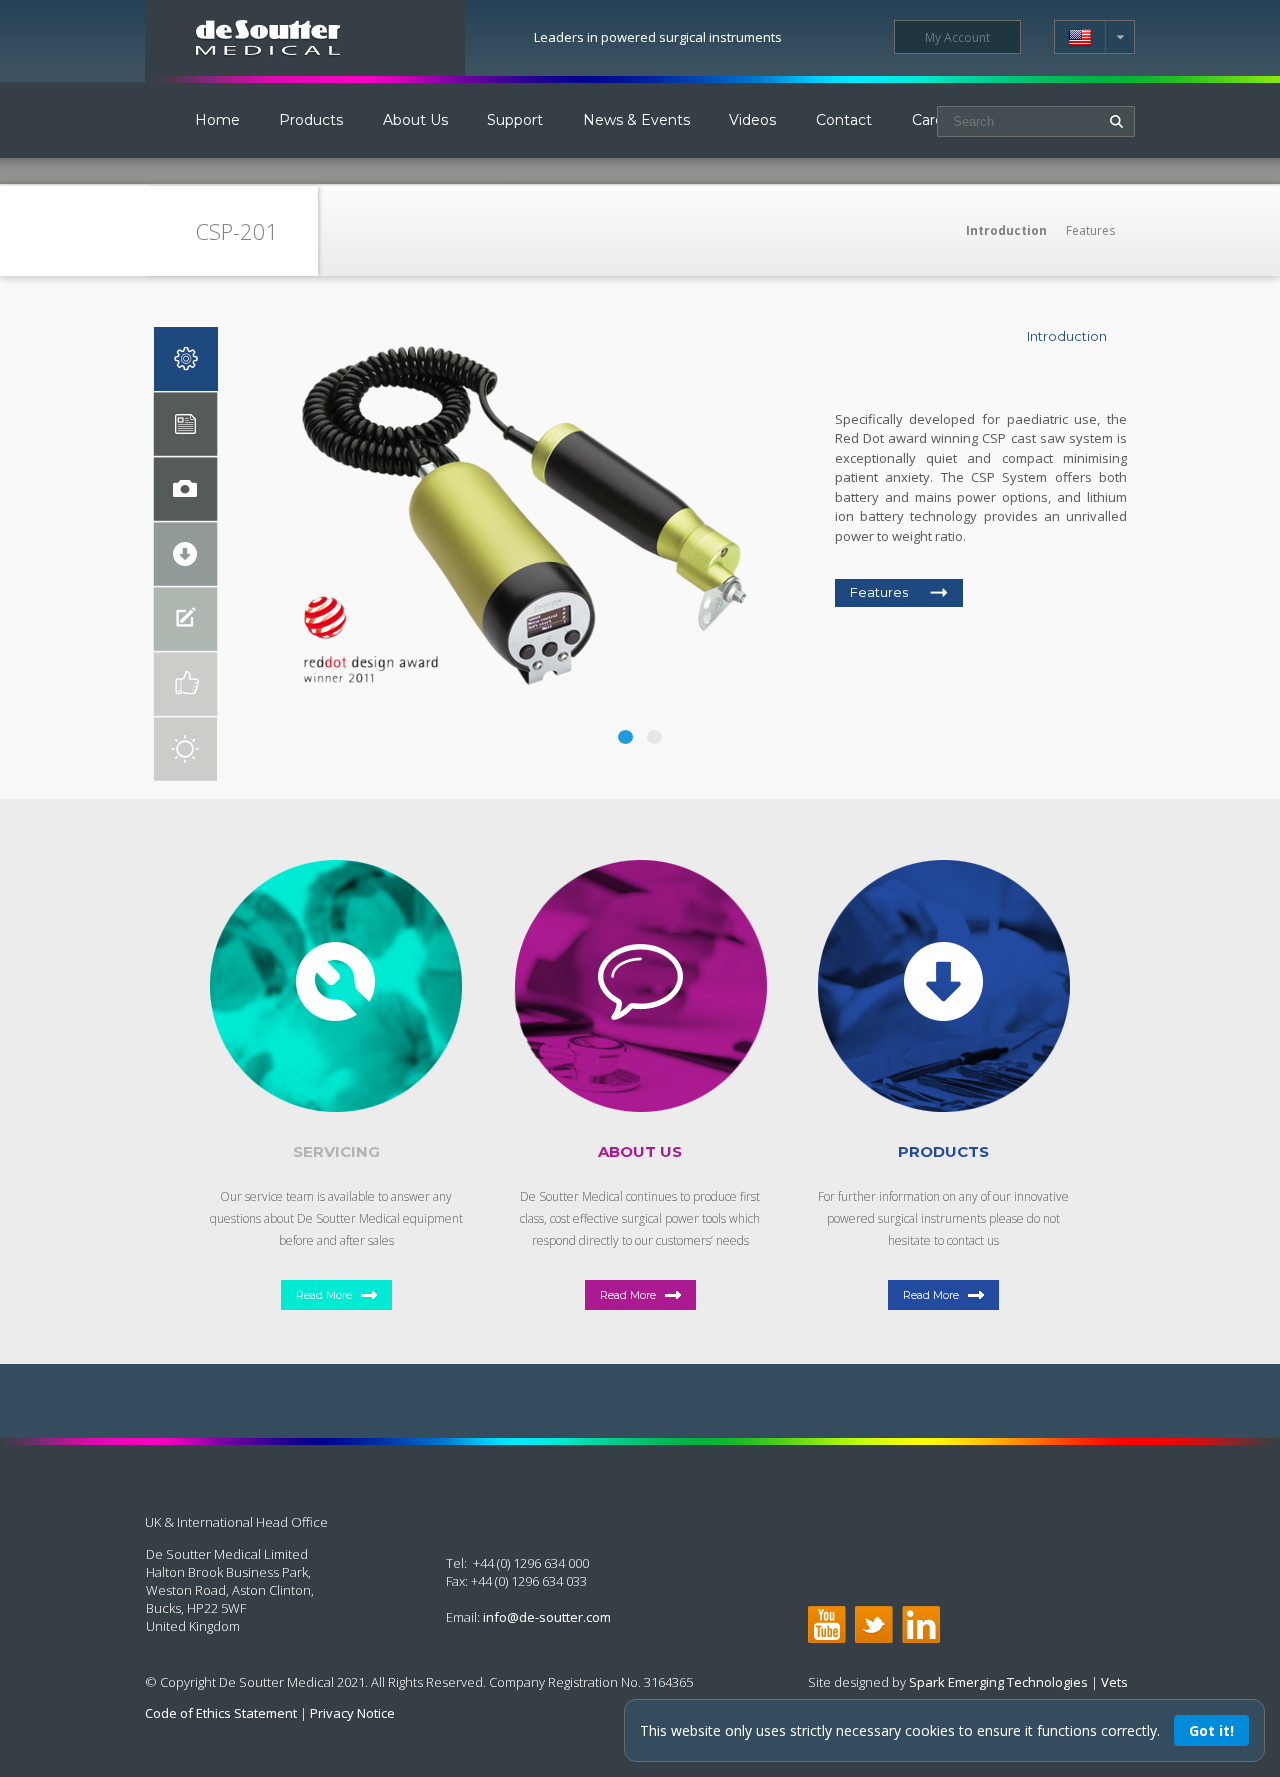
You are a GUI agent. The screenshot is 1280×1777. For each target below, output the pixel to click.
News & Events (636, 120)
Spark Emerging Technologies (998, 1682)
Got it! (1211, 1730)
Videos (752, 120)
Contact (844, 120)
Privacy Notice (352, 1713)
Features (1090, 230)
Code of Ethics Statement (221, 1713)
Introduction (1006, 230)
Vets (1114, 1682)
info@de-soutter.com (547, 1617)
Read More (324, 1295)
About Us (415, 120)
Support (515, 120)
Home (217, 120)
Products (311, 120)
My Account (957, 37)
